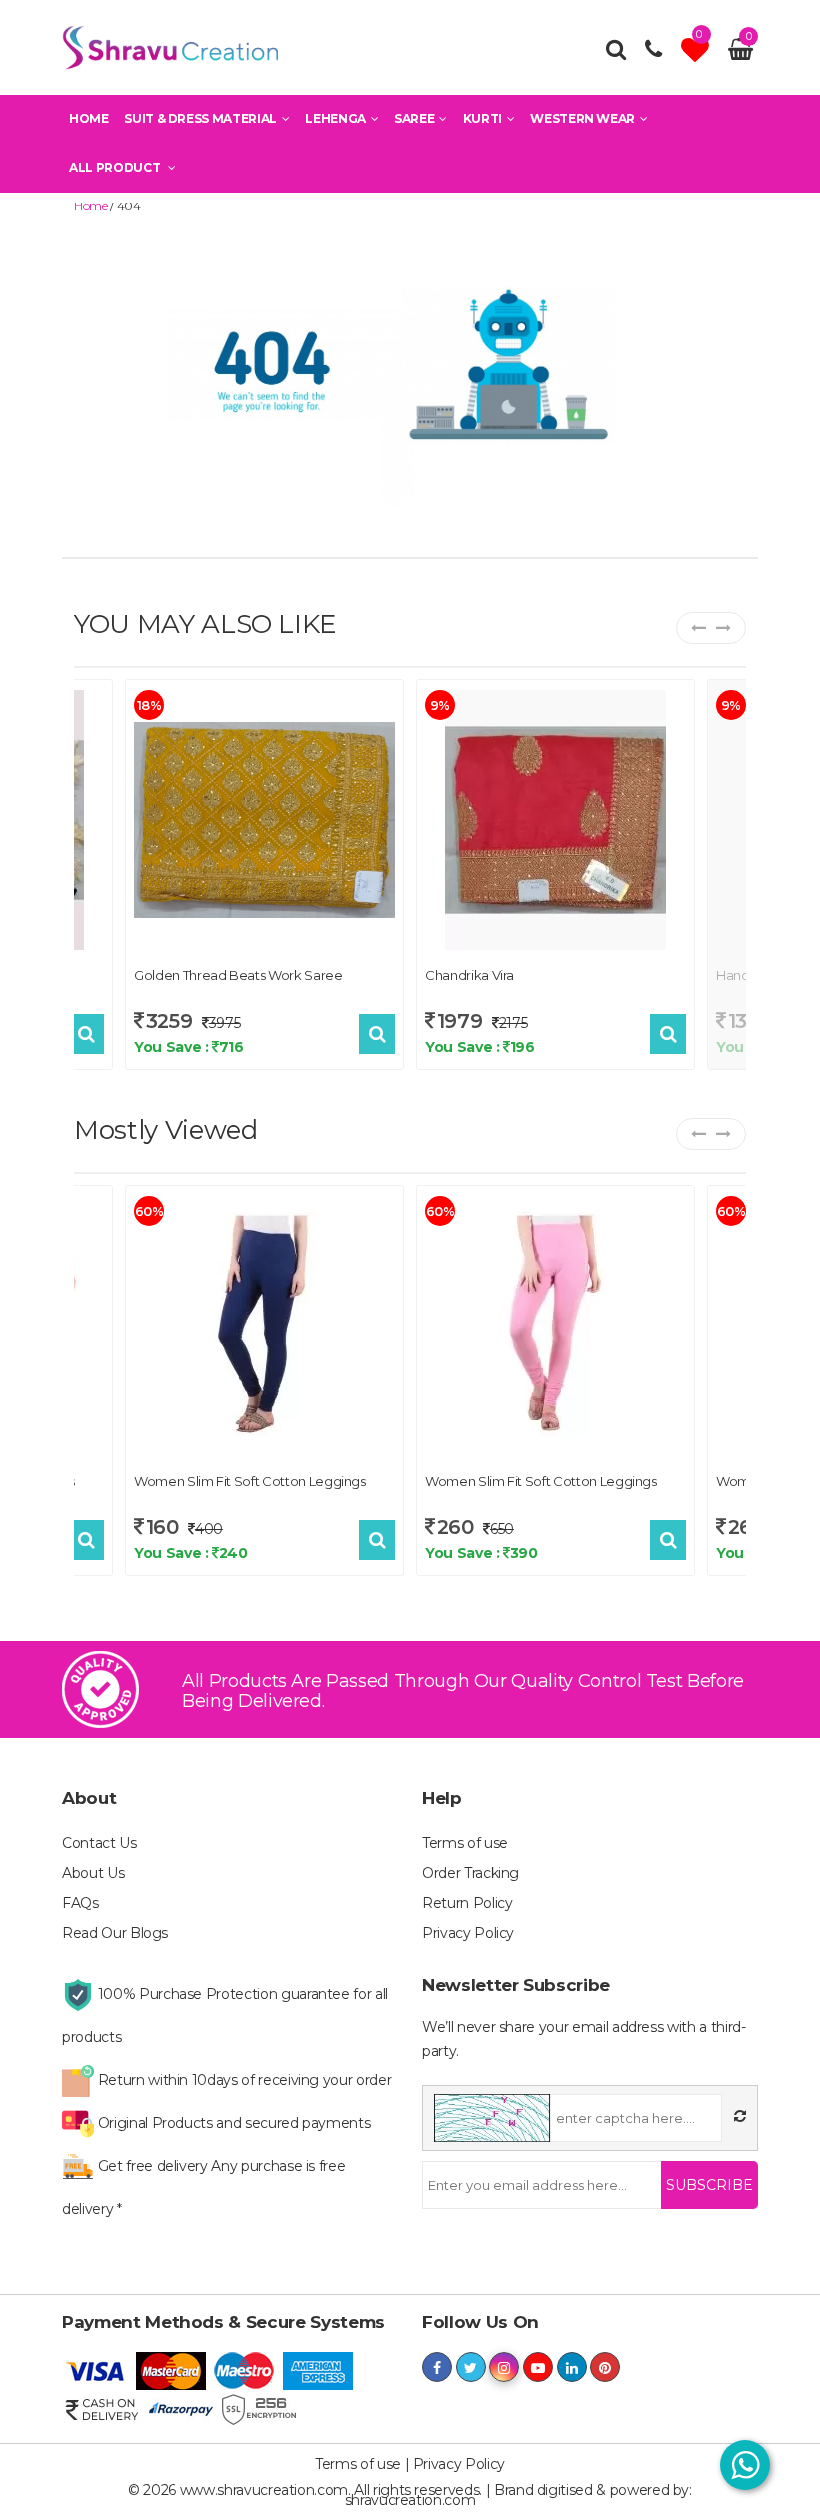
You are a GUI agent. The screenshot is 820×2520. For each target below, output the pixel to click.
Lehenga (335, 118)
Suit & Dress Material (200, 118)
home (91, 205)
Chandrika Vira (469, 975)
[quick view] (86, 1034)
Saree (414, 118)
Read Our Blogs (115, 1933)
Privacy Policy (468, 1933)
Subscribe (709, 2185)
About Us (93, 1873)
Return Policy (467, 1903)
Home (89, 118)
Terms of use (465, 1843)
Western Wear (582, 118)
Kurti (482, 118)
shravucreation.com (410, 2500)
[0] (697, 55)
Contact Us (99, 1843)
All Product (116, 167)
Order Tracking (470, 1873)
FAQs (80, 1903)
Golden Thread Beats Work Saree (238, 975)
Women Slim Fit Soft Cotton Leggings (250, 1481)
